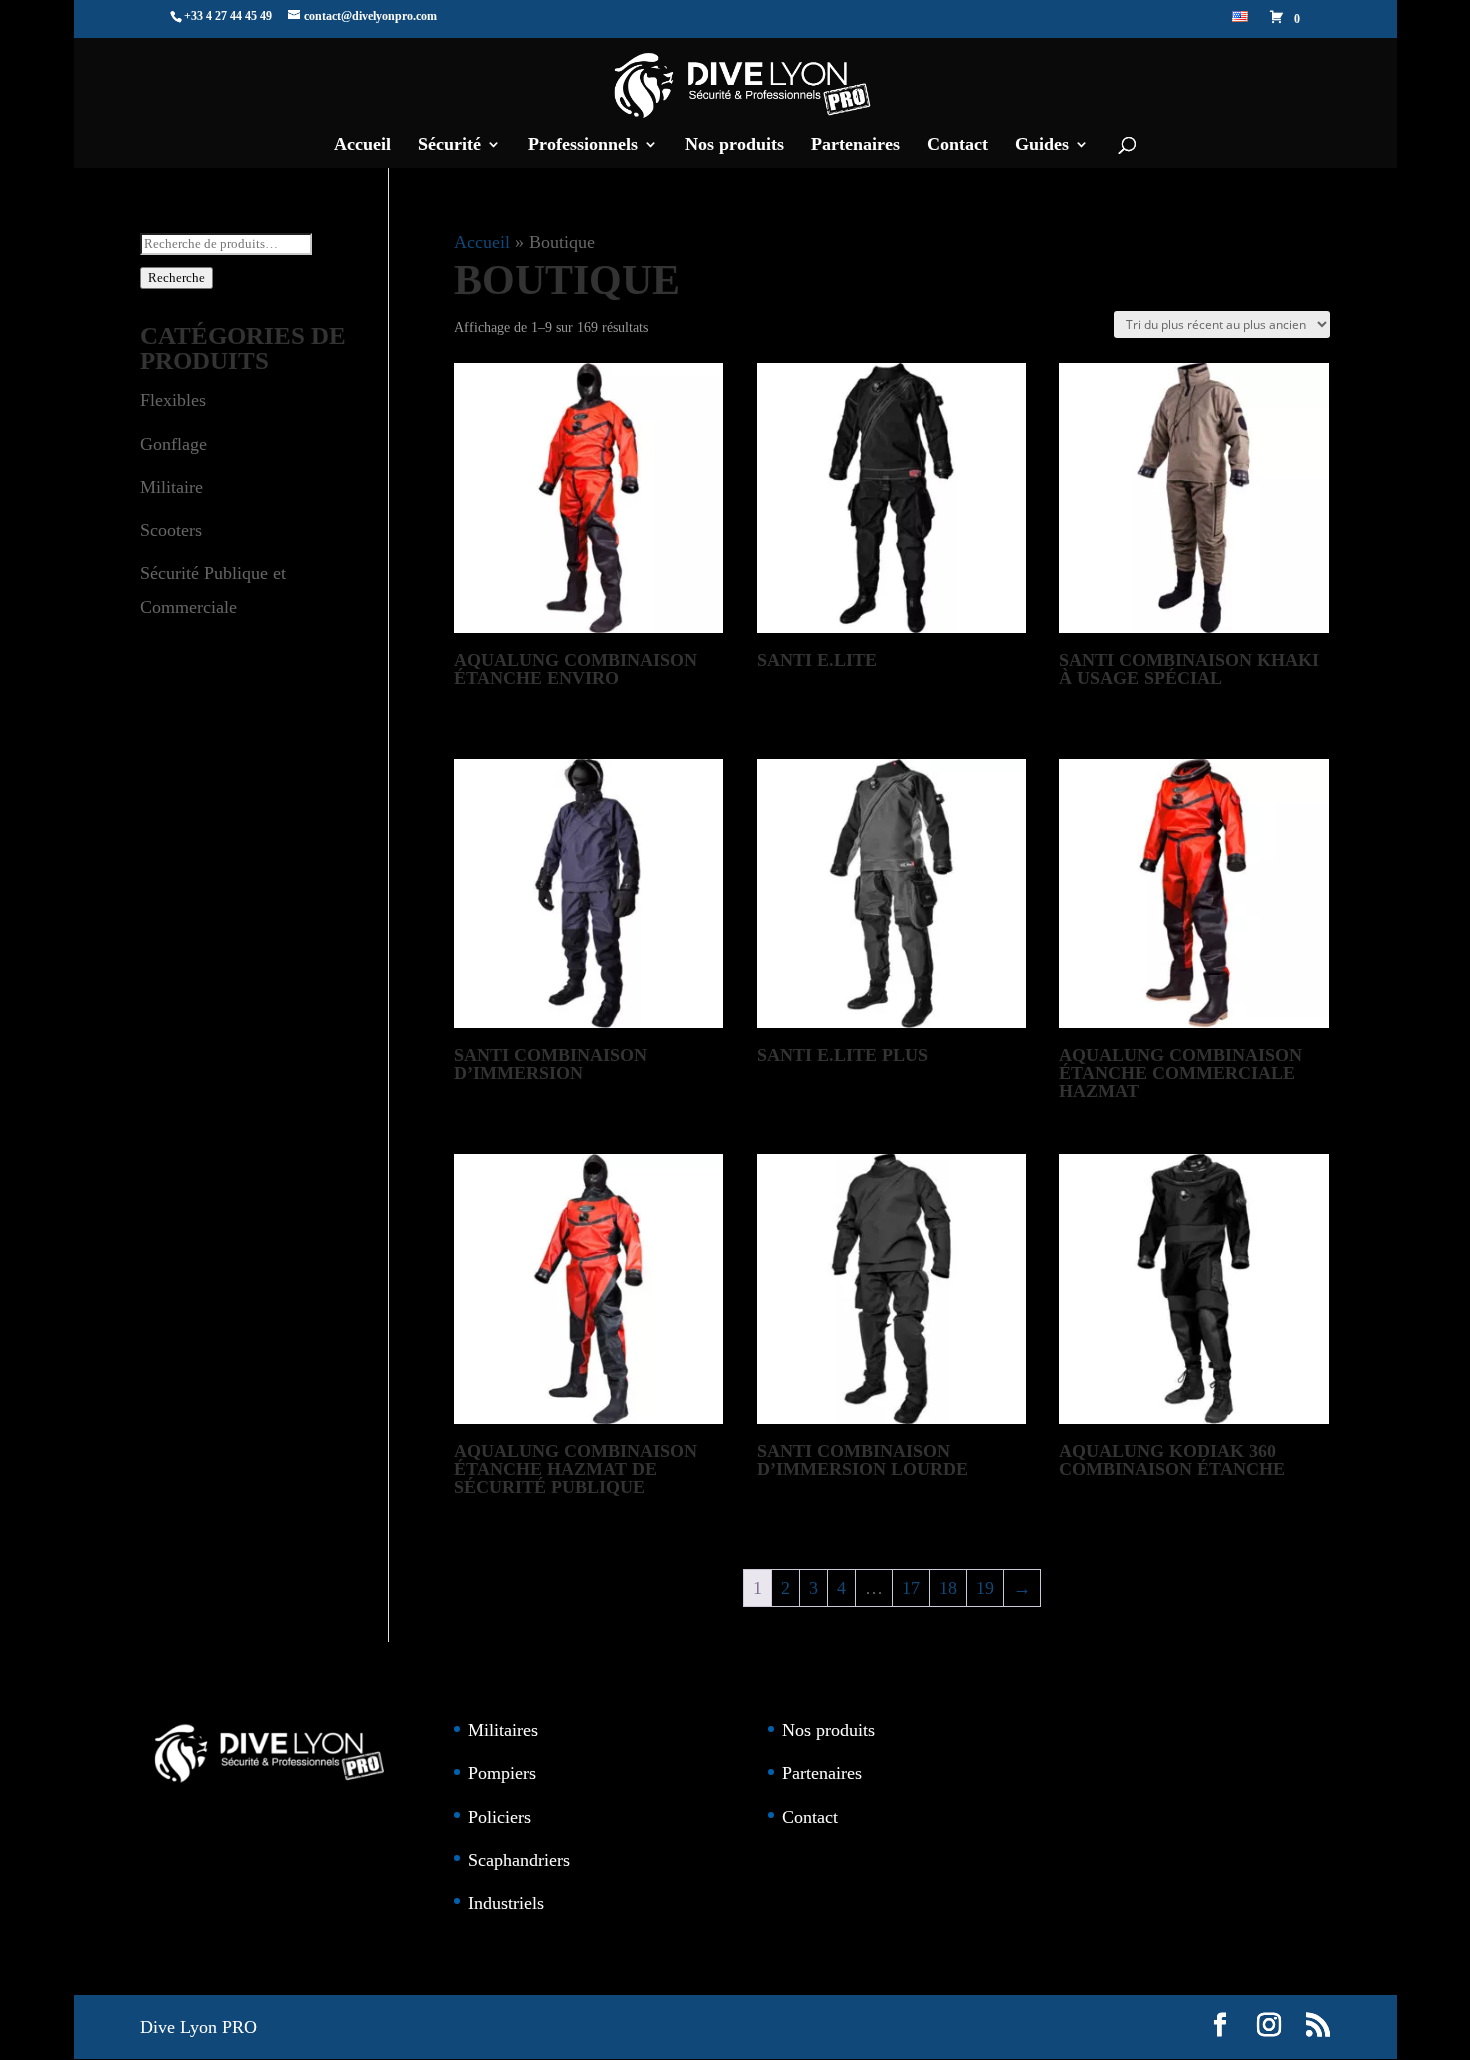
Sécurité (449, 145)
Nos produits (734, 145)
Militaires (503, 1730)
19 (985, 1588)
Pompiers (502, 1773)
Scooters (171, 530)
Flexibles (173, 400)
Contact (957, 145)
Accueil (362, 145)
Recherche (176, 277)
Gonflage (173, 444)
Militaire (171, 487)
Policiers (499, 1817)
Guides (1042, 145)
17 (911, 1588)
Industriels (506, 1903)
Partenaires (855, 145)
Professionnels (583, 145)
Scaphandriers (519, 1860)
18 (948, 1588)
